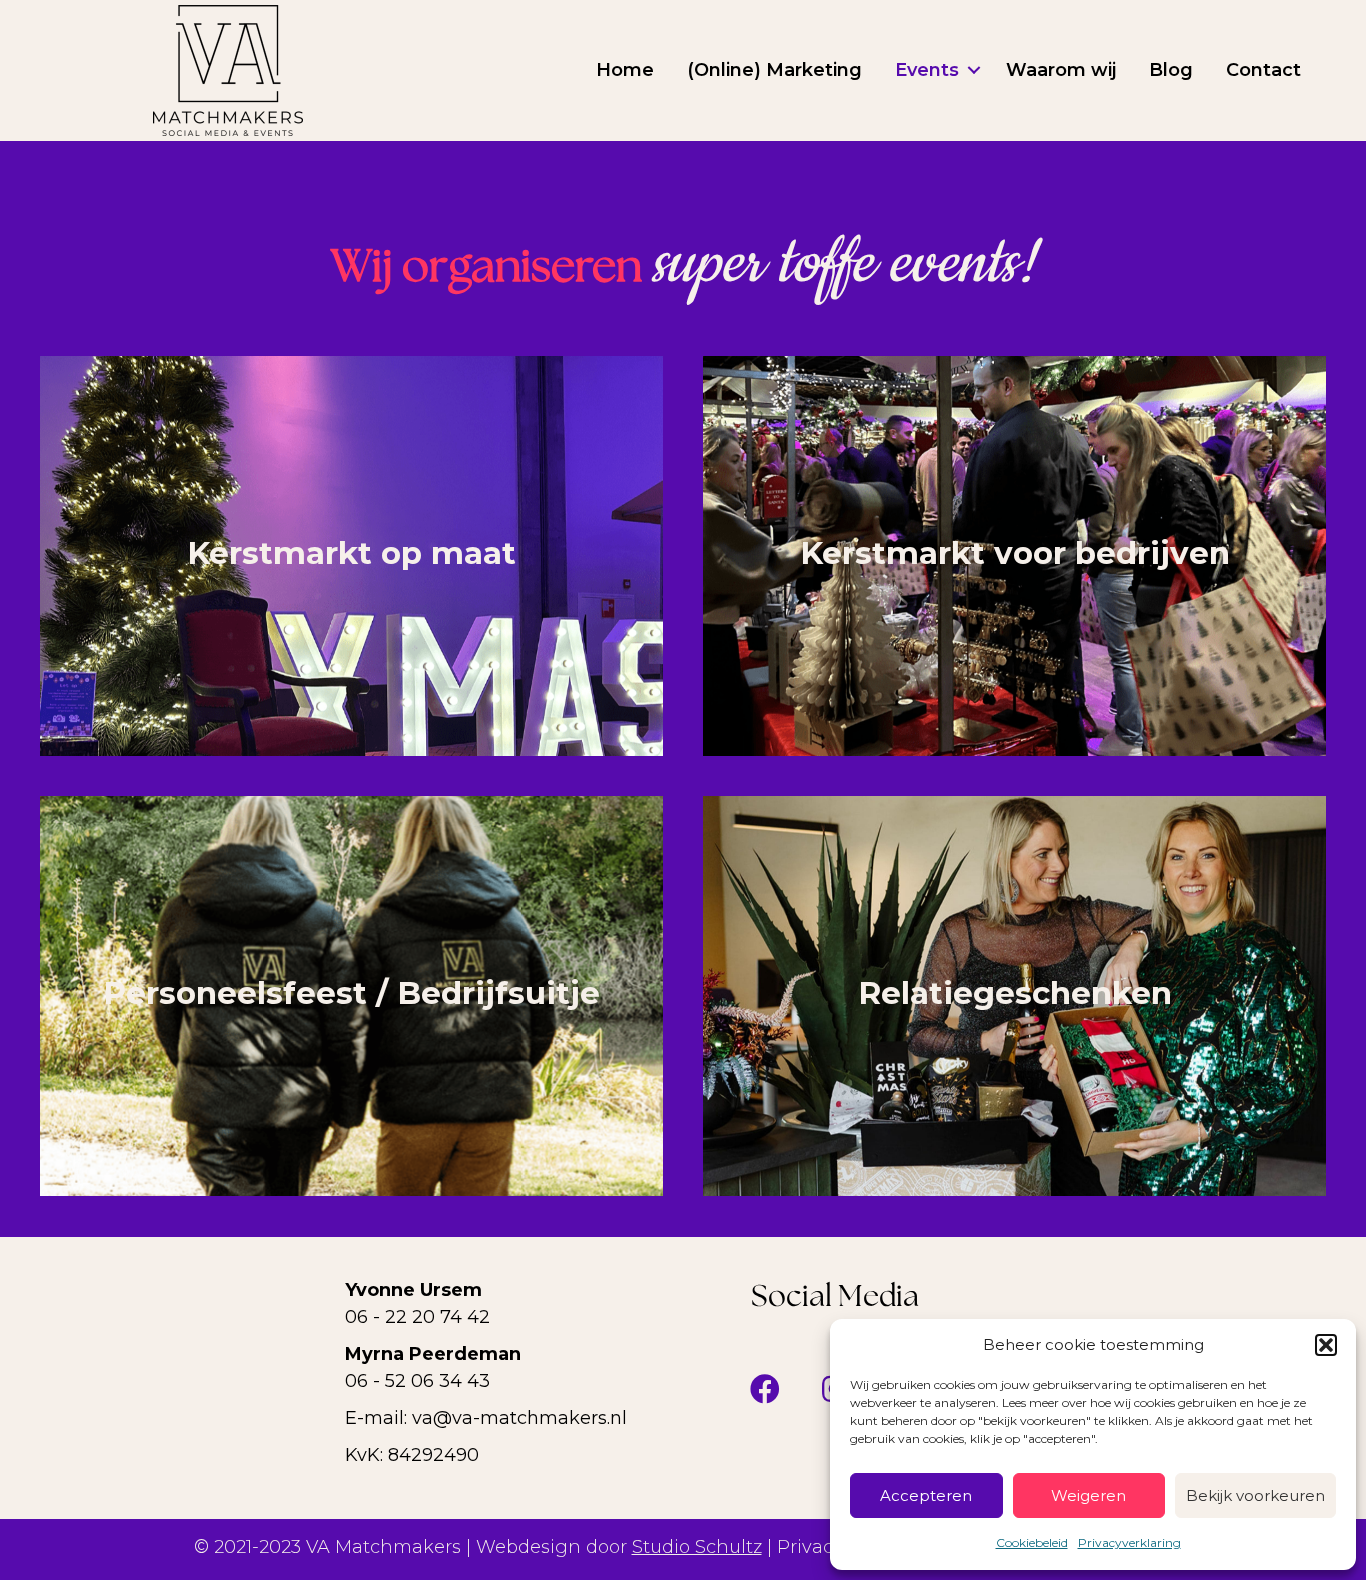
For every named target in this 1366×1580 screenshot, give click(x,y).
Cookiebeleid (1032, 1542)
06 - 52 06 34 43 (417, 1381)
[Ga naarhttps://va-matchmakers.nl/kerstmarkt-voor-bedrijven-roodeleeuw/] (1014, 556)
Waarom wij (1061, 70)
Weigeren (1088, 1495)
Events (927, 70)
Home (625, 70)
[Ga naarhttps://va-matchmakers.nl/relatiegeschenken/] (1014, 996)
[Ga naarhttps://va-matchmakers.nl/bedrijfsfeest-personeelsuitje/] (351, 996)
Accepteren (926, 1495)
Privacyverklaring (1129, 1542)
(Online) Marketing (774, 70)
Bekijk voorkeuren (1255, 1495)
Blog (1171, 70)
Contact (1263, 70)
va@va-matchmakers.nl (519, 1418)
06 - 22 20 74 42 (417, 1317)
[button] (1326, 1345)
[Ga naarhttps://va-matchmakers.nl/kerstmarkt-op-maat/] (351, 556)
